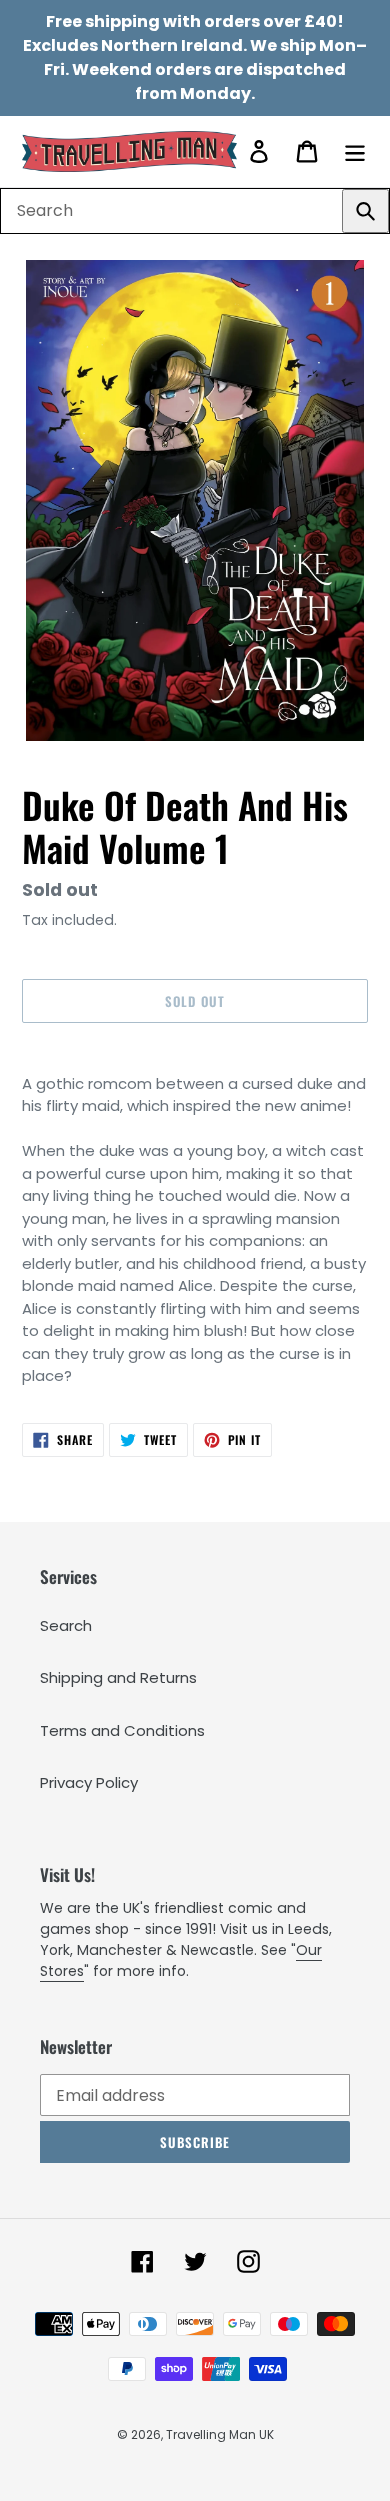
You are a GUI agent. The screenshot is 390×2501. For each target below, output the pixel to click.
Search (66, 1625)
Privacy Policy (89, 1782)
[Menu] (355, 151)
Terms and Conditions (122, 1730)
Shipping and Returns (118, 1677)
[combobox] (195, 211)
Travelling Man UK (220, 2434)
